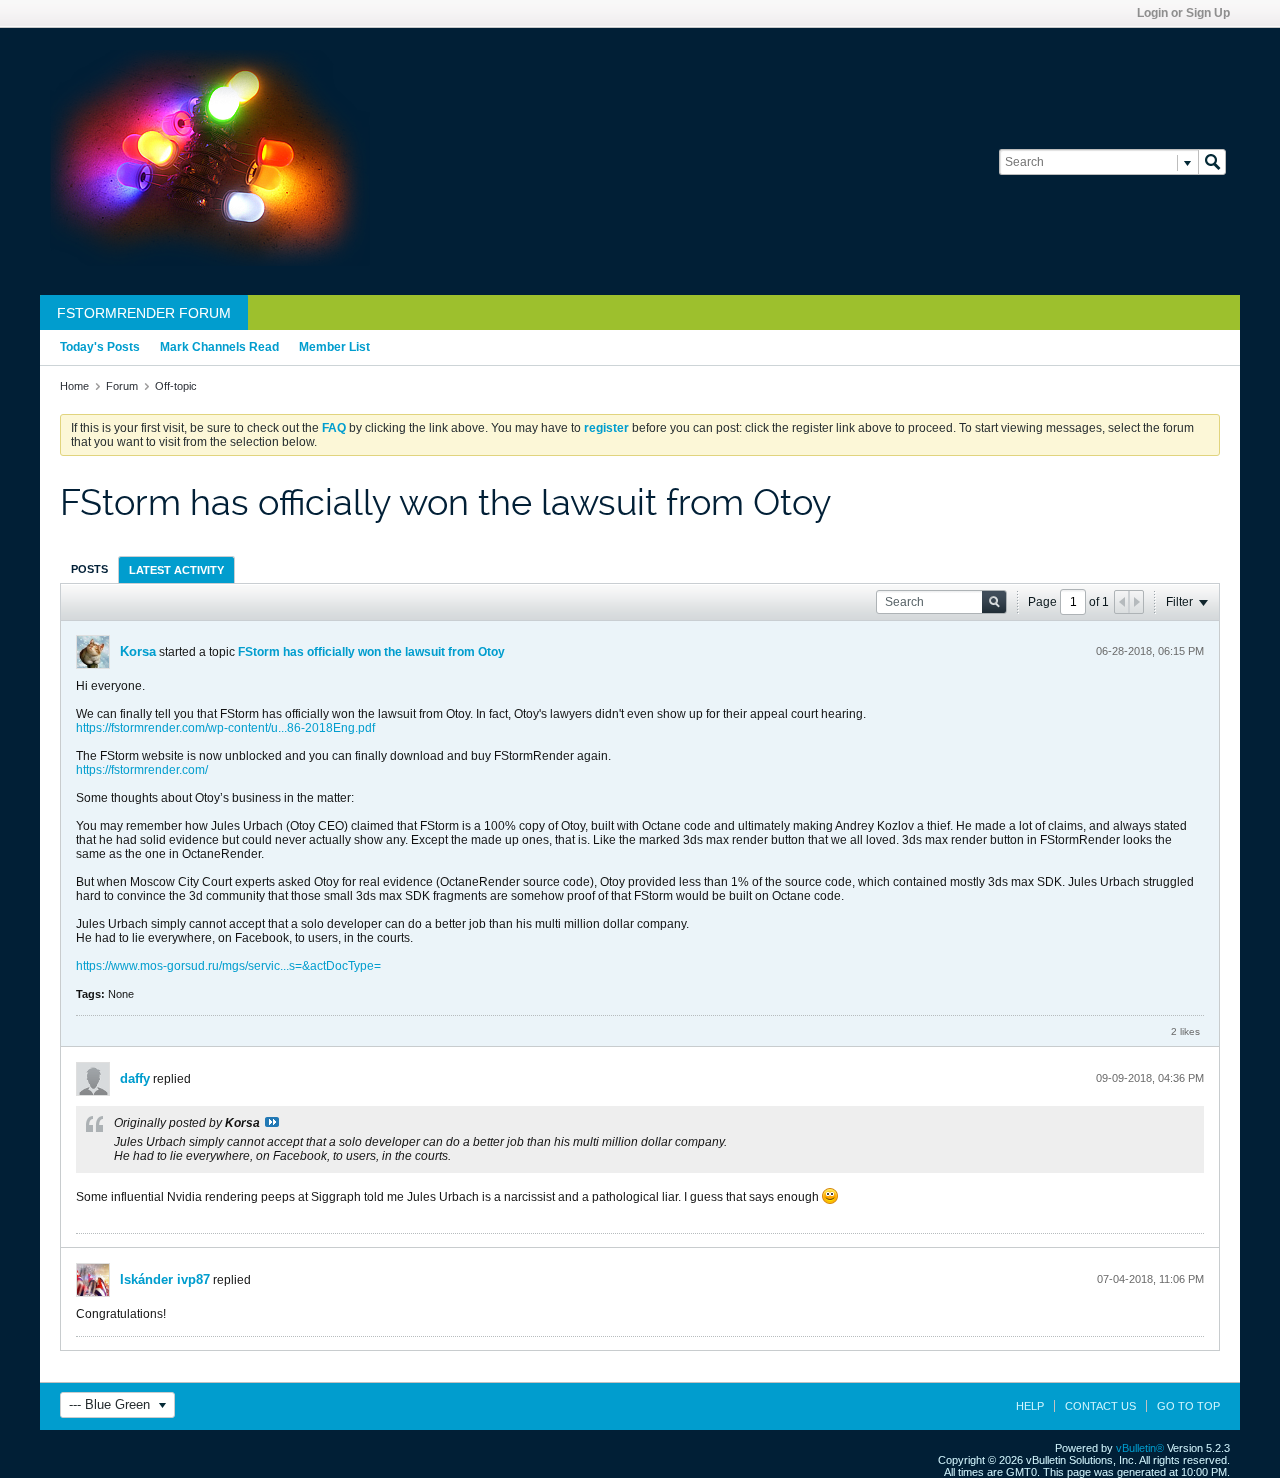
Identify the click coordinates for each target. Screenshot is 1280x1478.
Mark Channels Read (219, 347)
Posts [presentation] (89, 569)
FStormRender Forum (144, 313)
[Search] (1212, 162)
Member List (334, 347)
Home (74, 386)
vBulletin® (1140, 1448)
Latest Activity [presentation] (176, 570)
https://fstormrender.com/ (142, 770)
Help (1030, 1406)
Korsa (138, 651)
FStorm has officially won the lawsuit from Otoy (371, 652)
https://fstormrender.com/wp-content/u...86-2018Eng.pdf (225, 728)
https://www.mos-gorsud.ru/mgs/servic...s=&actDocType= (228, 966)
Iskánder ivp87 (165, 1279)
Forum (122, 386)
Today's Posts (100, 347)
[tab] (89, 569)
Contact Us (1100, 1406)
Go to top (1188, 1406)
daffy (135, 1078)
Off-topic (176, 386)
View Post (272, 1122)
